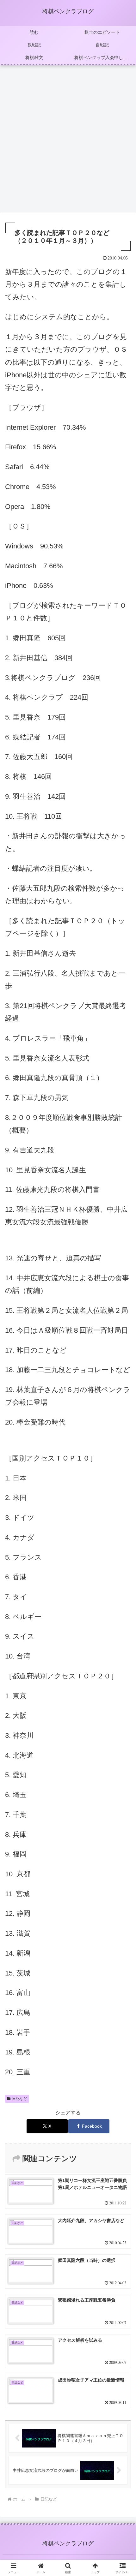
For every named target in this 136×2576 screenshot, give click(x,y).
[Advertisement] (68, 141)
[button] (123, 1468)
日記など (20, 2099)
